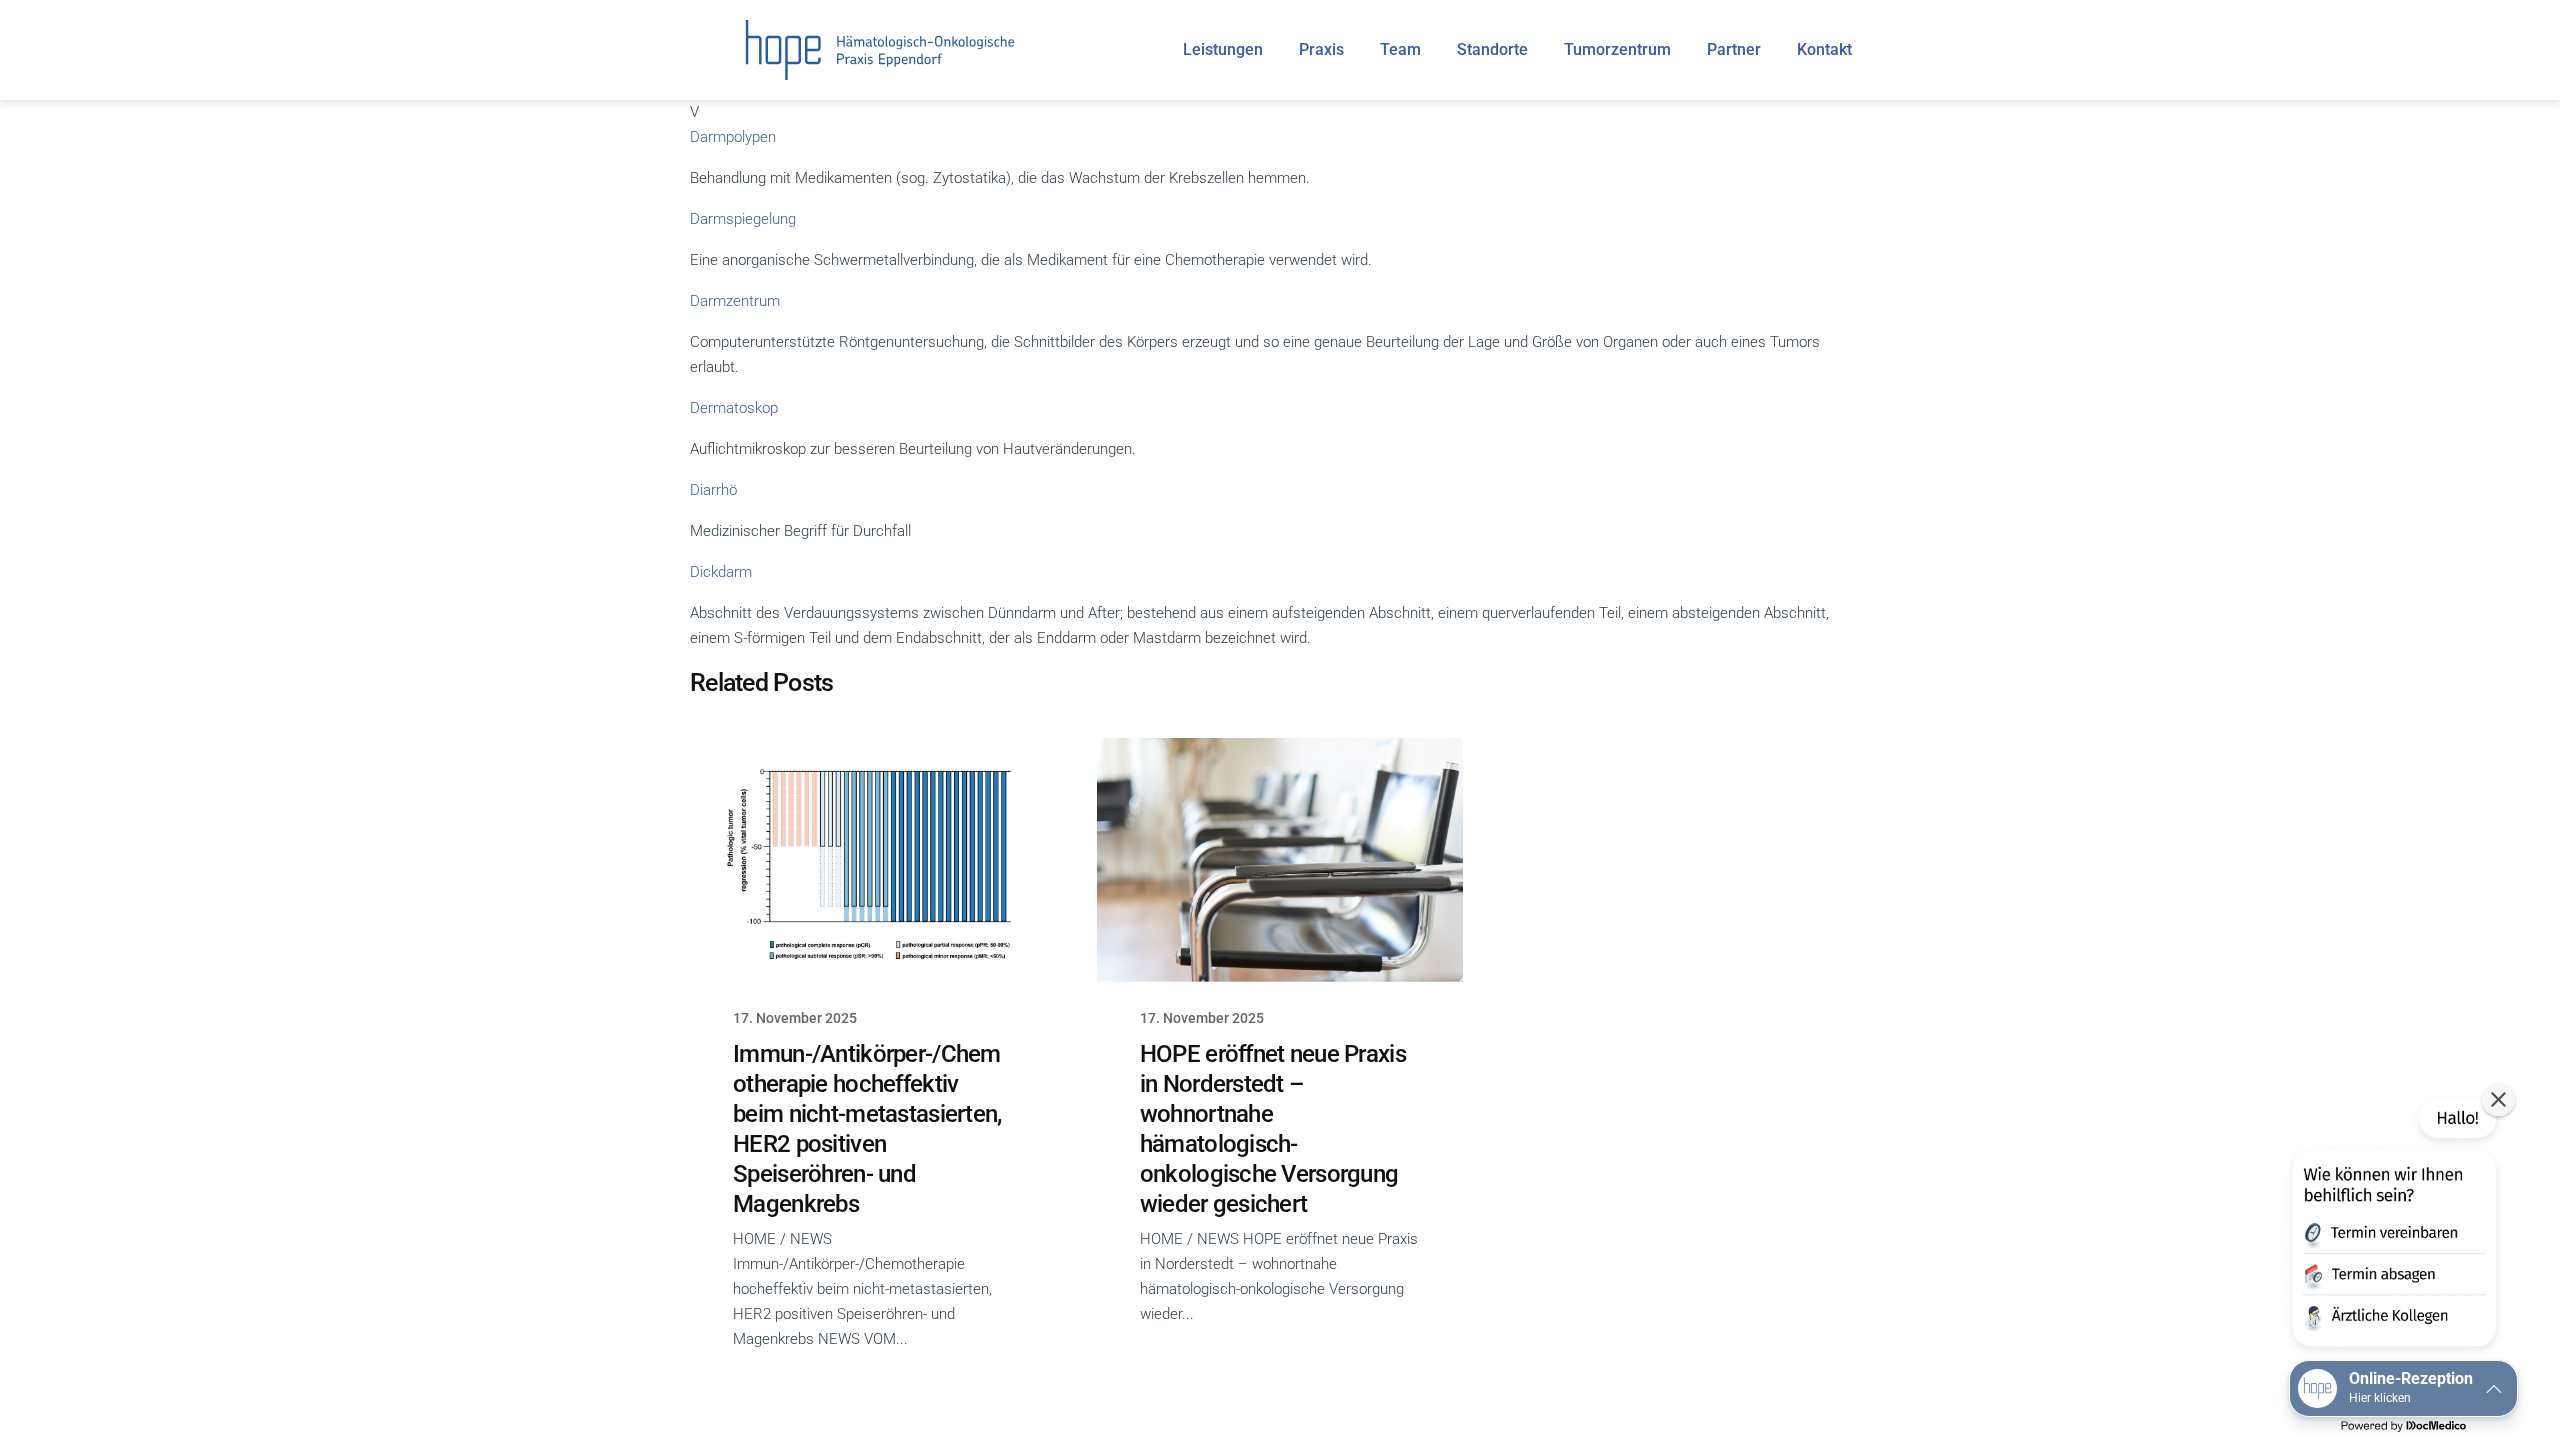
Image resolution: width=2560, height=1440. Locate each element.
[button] (2392, 1226)
